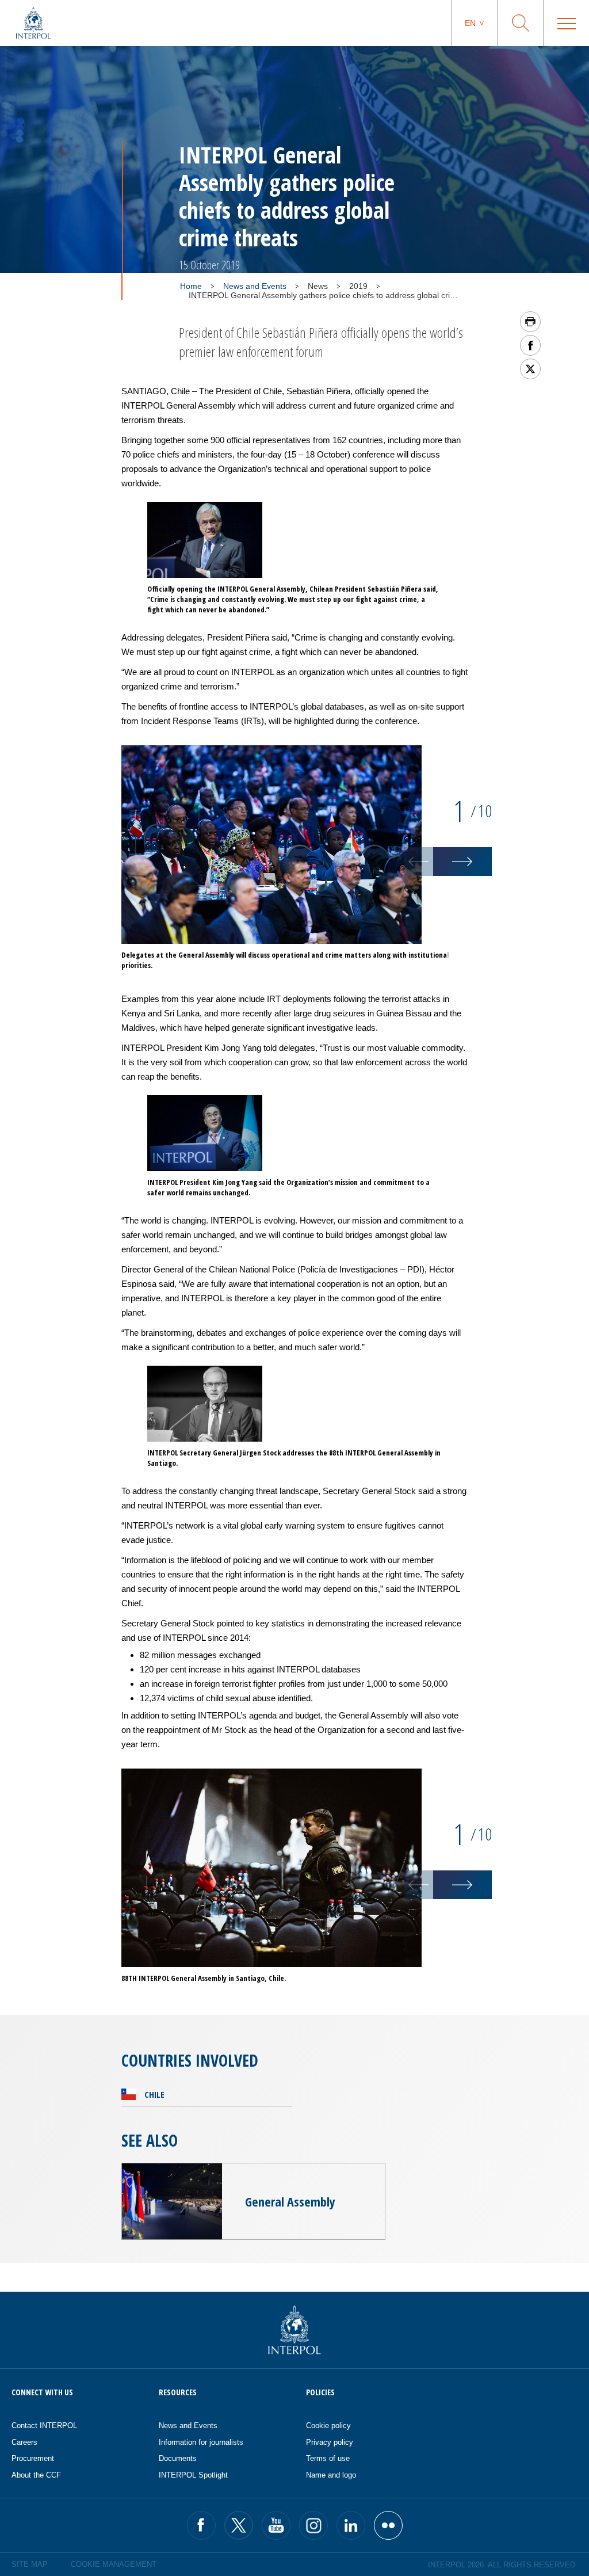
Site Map (30, 2564)
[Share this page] (530, 345)
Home (191, 286)
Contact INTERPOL (44, 2426)
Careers (24, 2442)
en (470, 23)
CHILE (154, 2094)
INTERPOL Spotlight (193, 2475)
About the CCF (36, 2475)
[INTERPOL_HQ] (388, 2525)
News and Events (255, 286)
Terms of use (328, 2458)
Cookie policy (328, 2426)
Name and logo (331, 2475)
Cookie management (114, 2564)
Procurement (33, 2458)
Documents (178, 2458)
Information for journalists (201, 2442)
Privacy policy (330, 2442)
